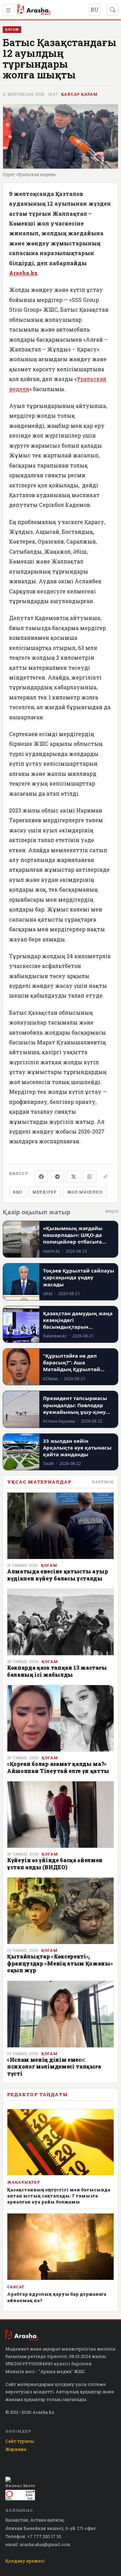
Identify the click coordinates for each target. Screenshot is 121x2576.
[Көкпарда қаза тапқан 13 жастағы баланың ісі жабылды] (61, 1622)
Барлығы (103, 1482)
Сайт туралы (20, 2441)
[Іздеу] (113, 10)
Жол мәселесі (85, 1192)
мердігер (45, 1192)
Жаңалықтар (24, 2182)
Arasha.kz (23, 273)
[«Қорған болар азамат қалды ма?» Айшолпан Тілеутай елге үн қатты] (61, 1718)
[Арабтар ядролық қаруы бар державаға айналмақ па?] (61, 2247)
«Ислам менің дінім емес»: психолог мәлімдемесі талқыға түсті (54, 2066)
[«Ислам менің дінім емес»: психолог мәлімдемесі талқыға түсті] (61, 2014)
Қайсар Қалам (79, 94)
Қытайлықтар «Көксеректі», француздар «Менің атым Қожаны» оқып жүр (60, 1963)
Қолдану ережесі (25, 2561)
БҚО (17, 1192)
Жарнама (16, 2449)
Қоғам (49, 1565)
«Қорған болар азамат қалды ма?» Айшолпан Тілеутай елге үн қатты (58, 1767)
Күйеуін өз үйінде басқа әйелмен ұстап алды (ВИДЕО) (55, 1863)
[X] (74, 1177)
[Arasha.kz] (34, 10)
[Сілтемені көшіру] (106, 1177)
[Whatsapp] (90, 1177)
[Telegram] (57, 1177)
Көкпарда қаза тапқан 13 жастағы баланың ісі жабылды (57, 1671)
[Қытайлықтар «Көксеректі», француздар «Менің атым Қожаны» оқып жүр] (61, 1911)
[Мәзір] (8, 10)
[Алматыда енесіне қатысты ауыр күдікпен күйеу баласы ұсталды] (61, 1526)
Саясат (16, 2287)
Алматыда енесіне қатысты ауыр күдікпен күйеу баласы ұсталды (58, 1575)
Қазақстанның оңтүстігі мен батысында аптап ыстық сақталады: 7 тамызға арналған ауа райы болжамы (59, 2196)
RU (94, 10)
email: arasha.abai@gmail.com (38, 2544)
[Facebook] (41, 1177)
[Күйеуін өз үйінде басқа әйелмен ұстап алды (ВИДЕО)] (61, 1815)
